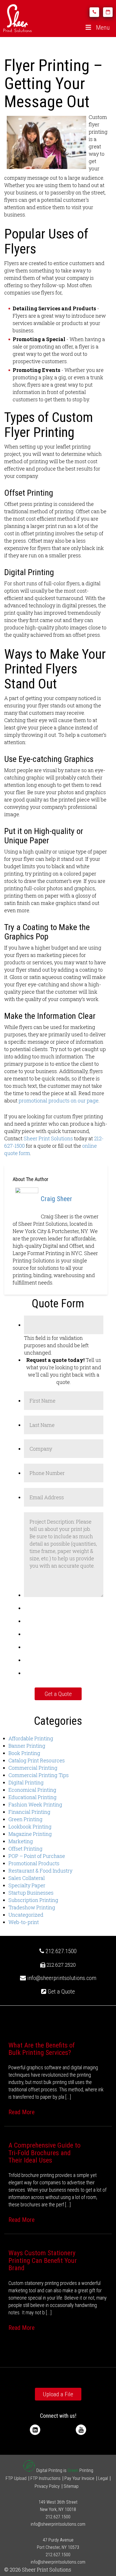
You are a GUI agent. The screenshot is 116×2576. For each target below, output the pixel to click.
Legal (103, 2478)
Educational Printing (33, 1797)
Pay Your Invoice (79, 2478)
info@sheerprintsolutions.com (62, 1978)
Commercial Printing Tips (39, 1775)
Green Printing (25, 1819)
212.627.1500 (60, 1951)
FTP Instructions (45, 2478)
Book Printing (24, 1753)
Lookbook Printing (30, 1827)
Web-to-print (24, 1922)
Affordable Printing (31, 1738)
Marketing (21, 1841)
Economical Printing (32, 1790)
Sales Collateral (27, 1878)
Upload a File (58, 2394)
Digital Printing (26, 1782)
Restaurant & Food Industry (40, 1871)
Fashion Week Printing (35, 1804)
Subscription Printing (33, 1900)
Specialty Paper (27, 1885)
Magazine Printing (30, 1834)
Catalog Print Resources (37, 1760)
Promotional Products (34, 1863)
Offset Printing (25, 1849)
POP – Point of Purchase (37, 1856)
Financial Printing (29, 1812)
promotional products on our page (59, 1100)
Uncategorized (26, 1915)
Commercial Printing (33, 1768)
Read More (22, 2112)
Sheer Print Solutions (48, 1138)
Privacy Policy (47, 2486)
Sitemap (71, 2486)
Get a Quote (61, 1992)
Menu (103, 28)
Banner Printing (27, 1746)
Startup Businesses (31, 1893)
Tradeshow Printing (32, 1907)
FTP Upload (16, 2478)
